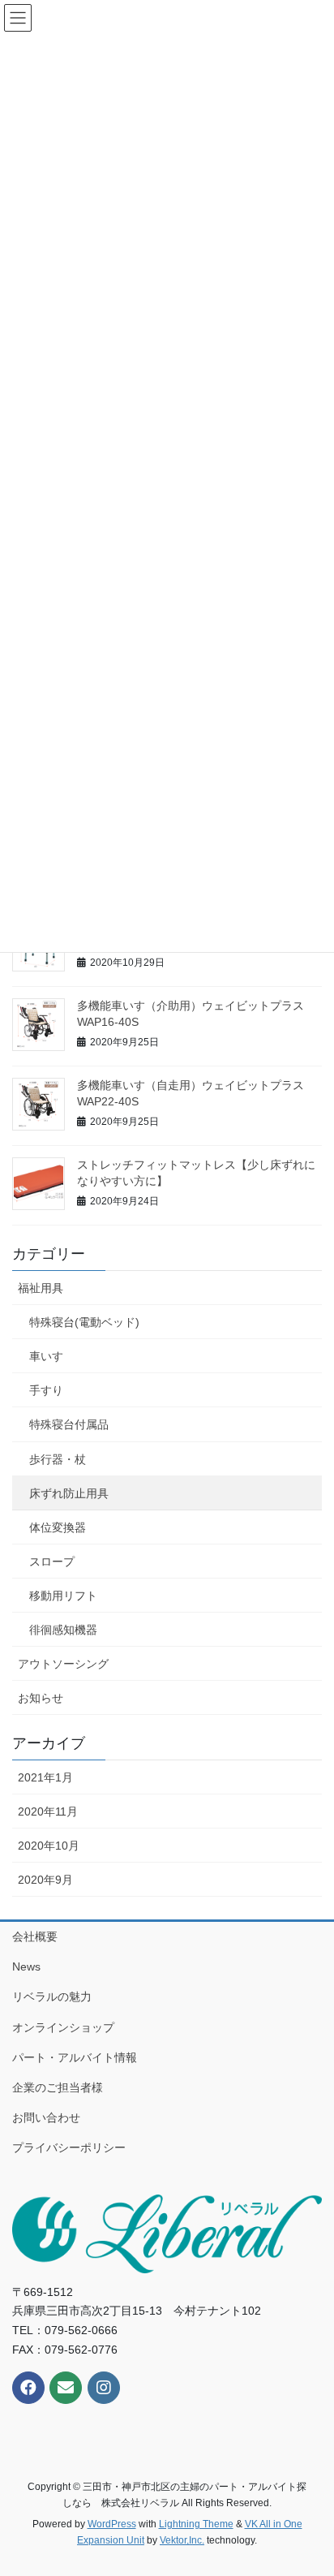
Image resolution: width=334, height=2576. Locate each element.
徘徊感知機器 (63, 1630)
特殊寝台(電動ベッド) (84, 1322)
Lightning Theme (196, 2524)
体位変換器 (58, 1527)
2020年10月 (49, 1846)
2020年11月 (48, 1811)
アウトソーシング (63, 1664)
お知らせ (41, 1698)
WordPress (112, 2524)
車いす (46, 1356)
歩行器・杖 (58, 1459)
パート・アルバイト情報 (75, 2057)
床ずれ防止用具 (69, 1493)
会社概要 (35, 1936)
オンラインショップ (63, 2027)
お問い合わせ (46, 2117)
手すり (46, 1390)
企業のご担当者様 (58, 2087)
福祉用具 (41, 1288)
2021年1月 (45, 1777)
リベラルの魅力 (52, 1997)
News (26, 1966)
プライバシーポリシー (69, 2147)
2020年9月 (45, 1880)
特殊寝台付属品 (69, 1424)
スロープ (52, 1562)
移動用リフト (63, 1596)
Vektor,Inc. (182, 2540)
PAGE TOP (310, 2484)
